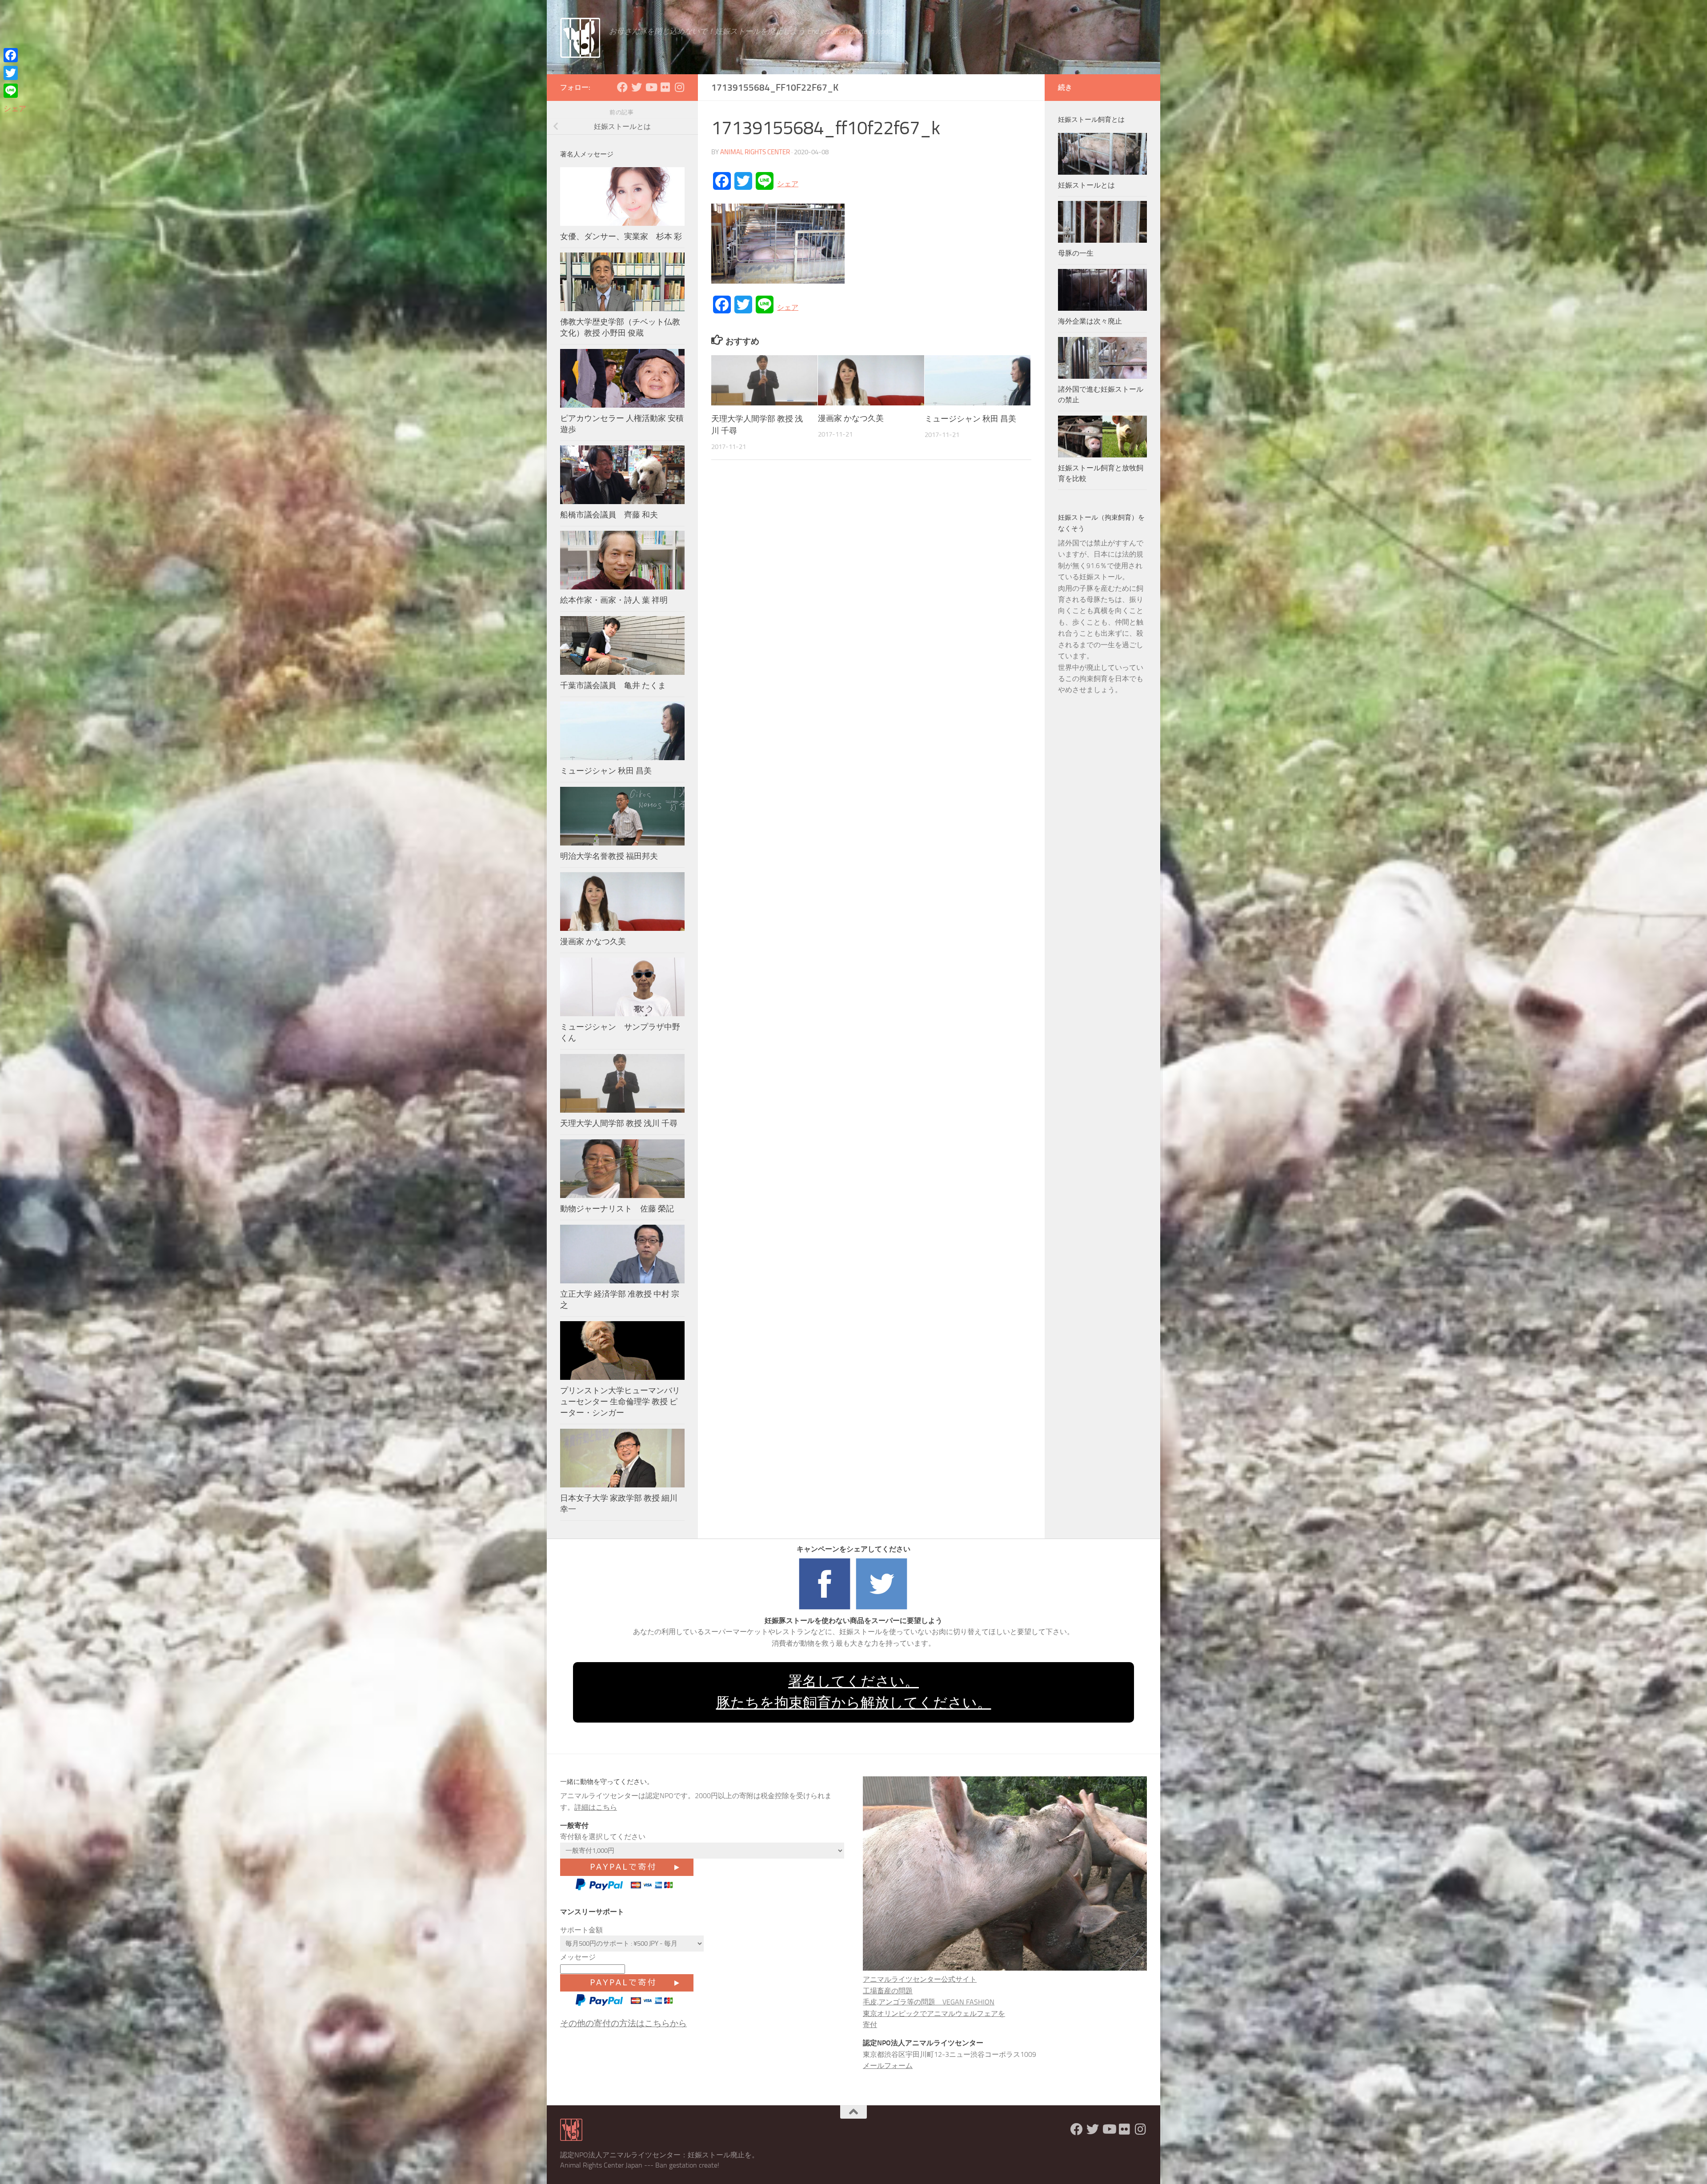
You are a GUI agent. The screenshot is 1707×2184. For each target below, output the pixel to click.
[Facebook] (15, 55)
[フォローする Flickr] (665, 87)
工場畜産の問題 (888, 1991)
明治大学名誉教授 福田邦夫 (609, 856)
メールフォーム (888, 2066)
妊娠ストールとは (1086, 185)
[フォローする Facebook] (622, 87)
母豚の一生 (1076, 253)
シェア (788, 184)
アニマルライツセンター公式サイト (920, 1979)
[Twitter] (15, 73)
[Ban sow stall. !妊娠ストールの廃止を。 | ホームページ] (580, 38)
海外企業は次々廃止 (1090, 321)
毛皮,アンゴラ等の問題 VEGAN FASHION (929, 2002)
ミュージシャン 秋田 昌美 (970, 419)
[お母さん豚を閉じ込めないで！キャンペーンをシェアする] (825, 1609)
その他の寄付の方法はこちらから (623, 2023)
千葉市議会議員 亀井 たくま (613, 685)
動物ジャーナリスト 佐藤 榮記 (617, 1209)
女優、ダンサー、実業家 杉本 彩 (625, 236)
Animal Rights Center (755, 152)
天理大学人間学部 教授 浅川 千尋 (619, 1123)
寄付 (870, 2025)
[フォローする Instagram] (679, 87)
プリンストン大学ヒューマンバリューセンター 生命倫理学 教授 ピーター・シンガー (620, 1402)
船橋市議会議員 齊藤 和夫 (609, 515)
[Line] (15, 91)
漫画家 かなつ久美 (851, 419)
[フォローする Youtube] (651, 87)
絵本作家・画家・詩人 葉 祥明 (614, 600)
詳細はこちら (596, 1807)
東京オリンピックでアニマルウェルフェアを (934, 2014)
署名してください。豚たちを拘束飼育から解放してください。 (854, 1692)
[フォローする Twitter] (637, 87)
